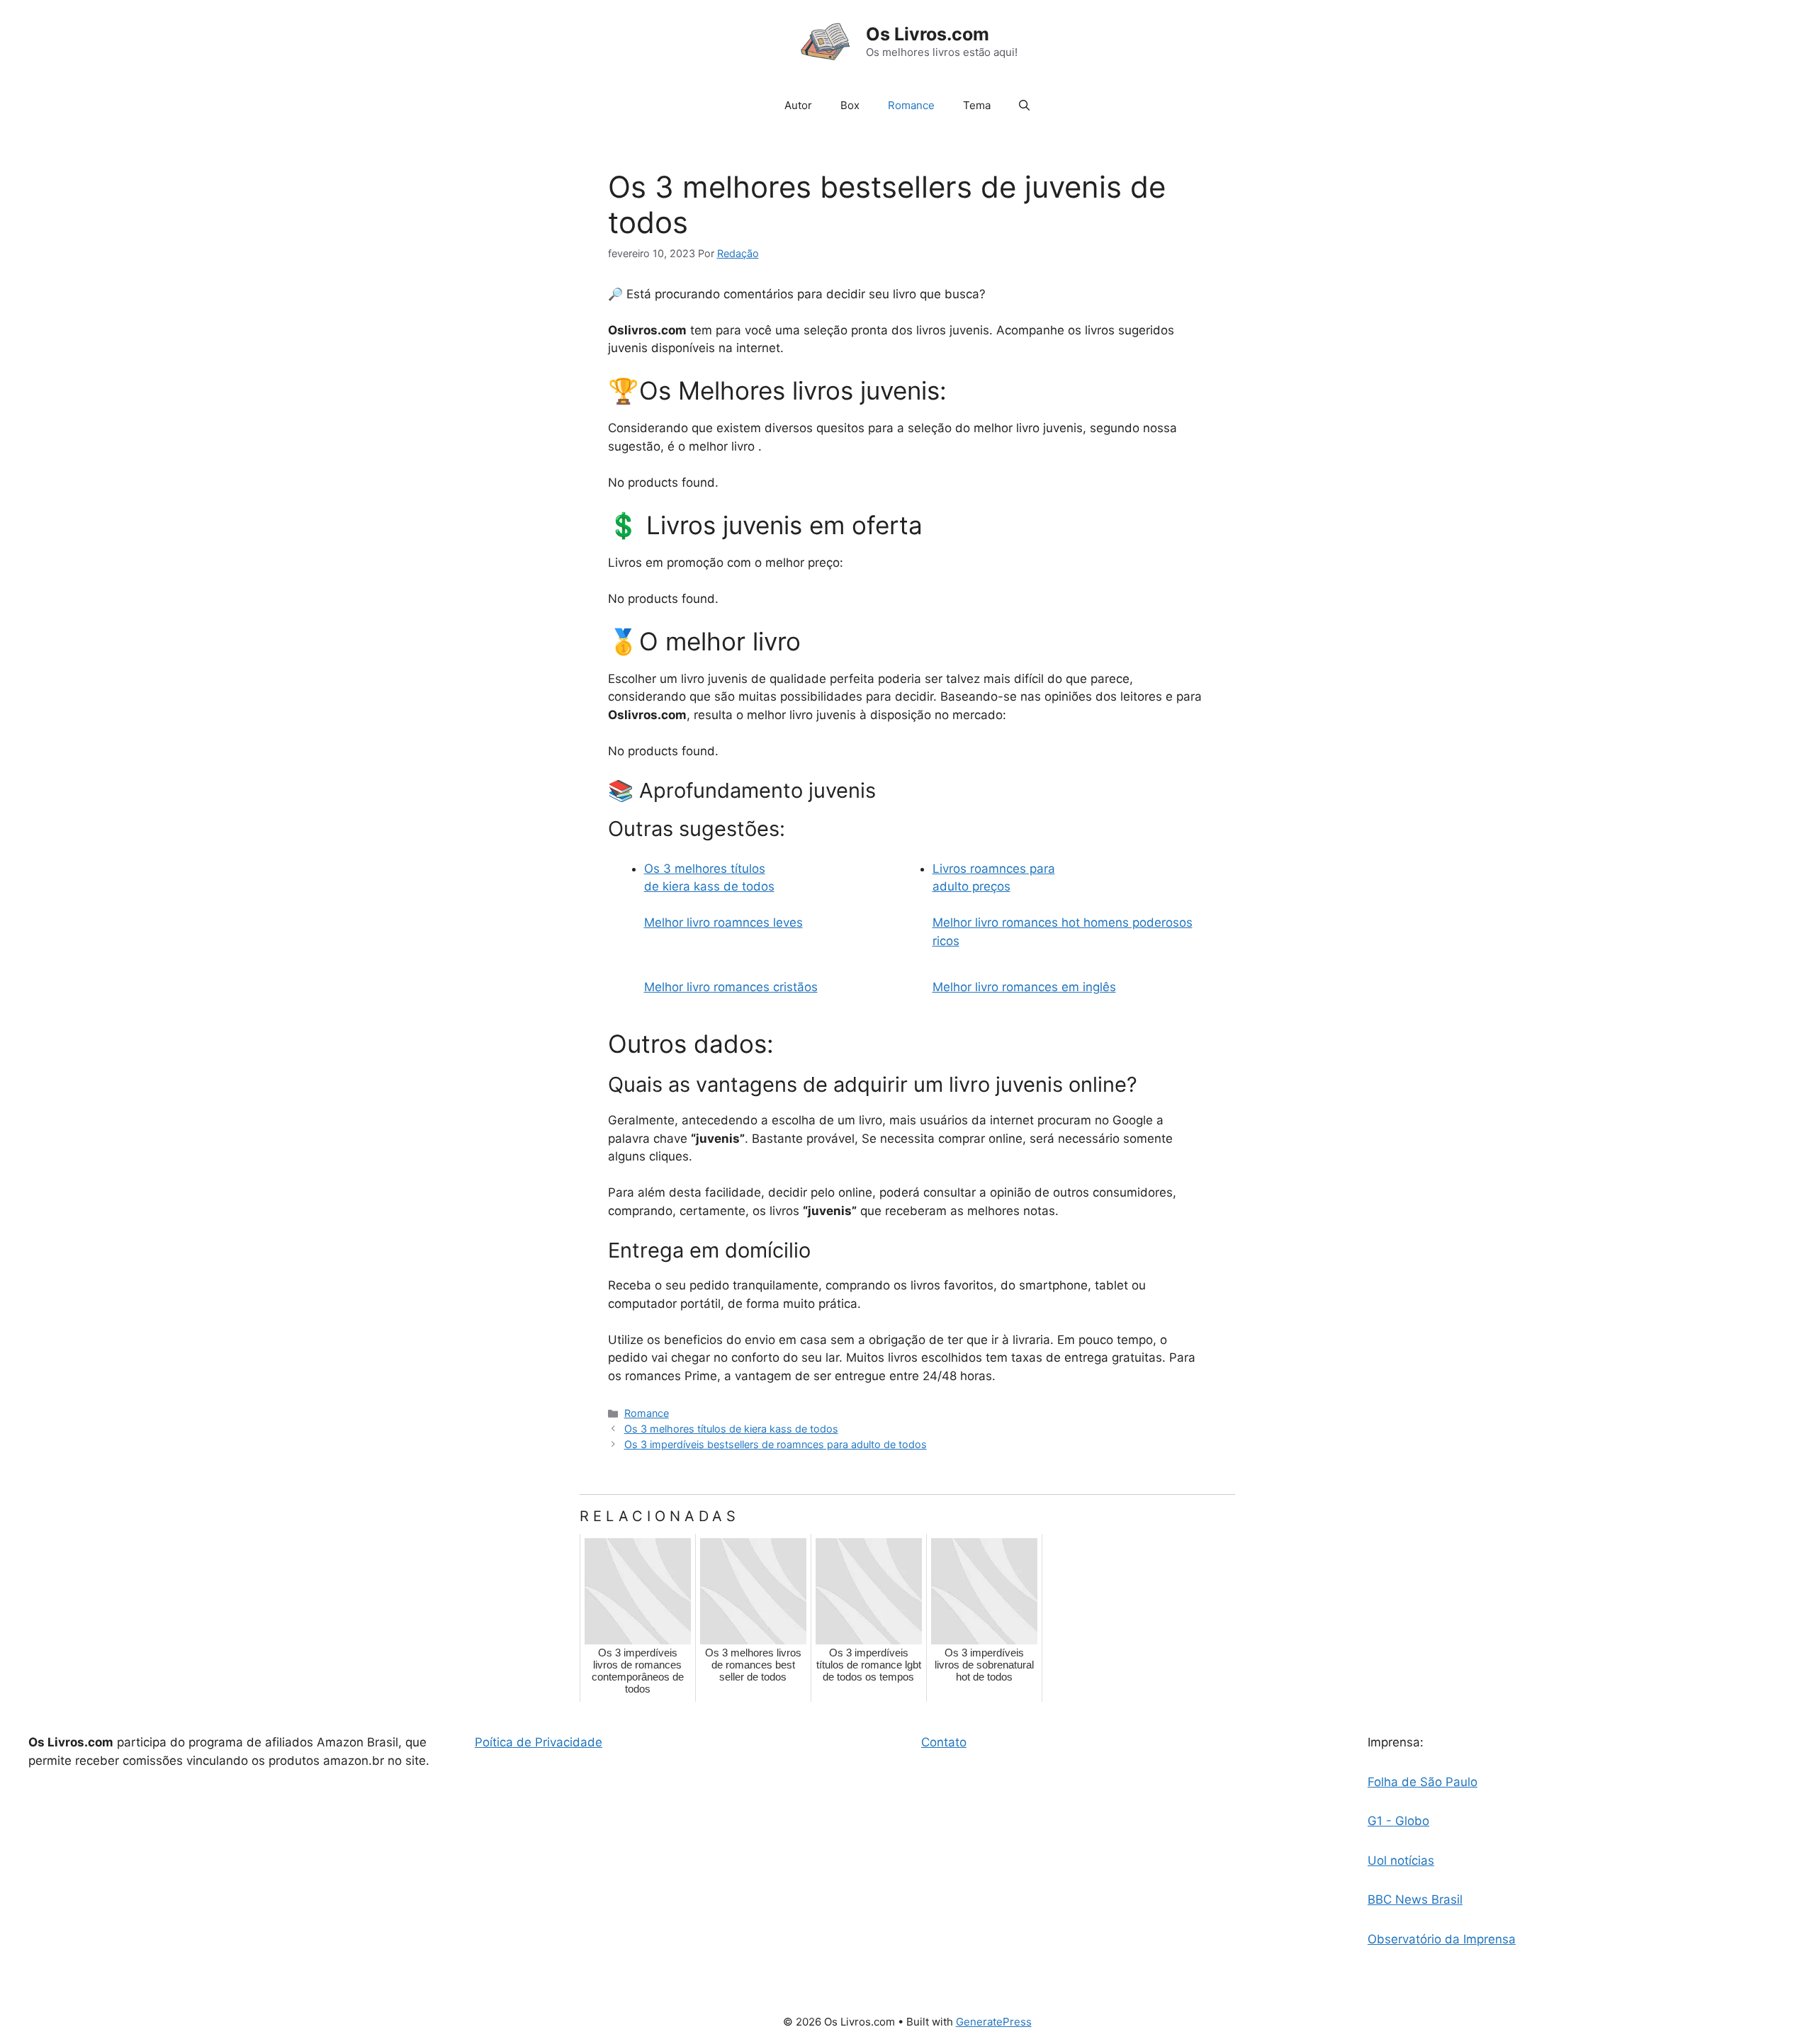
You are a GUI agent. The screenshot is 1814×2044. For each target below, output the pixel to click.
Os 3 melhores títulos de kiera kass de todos (731, 1429)
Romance (911, 105)
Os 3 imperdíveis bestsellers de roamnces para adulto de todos (776, 1444)
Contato (944, 1742)
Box (850, 105)
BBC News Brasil (1415, 1899)
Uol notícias (1401, 1861)
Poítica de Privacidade (539, 1742)
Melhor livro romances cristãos (731, 987)
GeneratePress (994, 2022)
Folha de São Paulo (1423, 1782)
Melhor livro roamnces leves (723, 922)
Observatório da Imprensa (1442, 1939)
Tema (977, 105)
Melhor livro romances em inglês (1024, 987)
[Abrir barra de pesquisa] (1024, 106)
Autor (798, 105)
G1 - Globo (1398, 1821)
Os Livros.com (928, 34)
